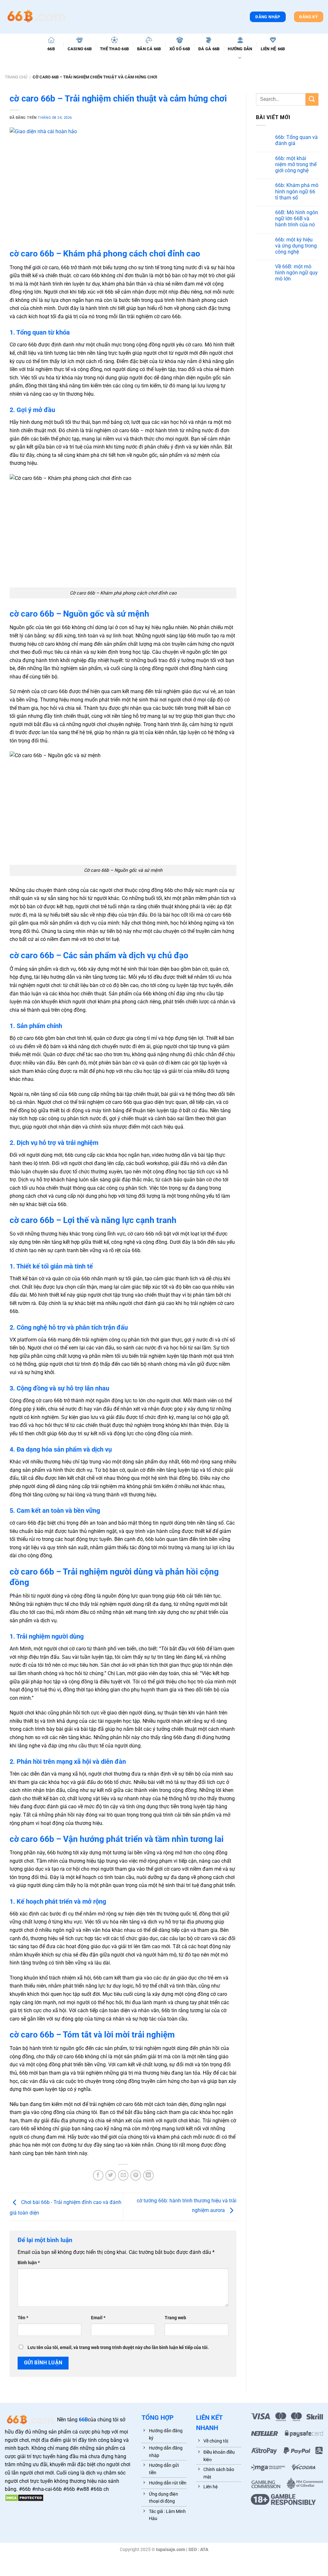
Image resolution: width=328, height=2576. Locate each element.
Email (98, 2318)
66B (51, 49)
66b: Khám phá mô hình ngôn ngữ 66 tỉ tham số (297, 191)
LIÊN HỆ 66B (273, 49)
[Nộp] (312, 99)
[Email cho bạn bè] (123, 2175)
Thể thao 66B (114, 49)
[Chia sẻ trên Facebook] (98, 2175)
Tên (23, 2318)
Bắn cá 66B (149, 49)
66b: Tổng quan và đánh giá (296, 140)
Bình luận (29, 2263)
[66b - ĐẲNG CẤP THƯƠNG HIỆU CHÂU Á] (37, 17)
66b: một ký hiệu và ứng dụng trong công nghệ (296, 246)
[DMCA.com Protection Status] (24, 2497)
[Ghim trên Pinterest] (136, 2175)
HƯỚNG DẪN (240, 49)
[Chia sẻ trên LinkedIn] (148, 2175)
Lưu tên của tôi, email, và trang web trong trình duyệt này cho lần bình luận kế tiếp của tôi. (118, 2348)
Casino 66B (80, 49)
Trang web (175, 2318)
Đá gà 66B (209, 49)
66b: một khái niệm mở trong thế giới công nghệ (296, 164)
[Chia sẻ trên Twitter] (111, 2175)
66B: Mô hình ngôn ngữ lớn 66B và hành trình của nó (297, 219)
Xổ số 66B (180, 49)
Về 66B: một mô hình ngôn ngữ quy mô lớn (296, 273)
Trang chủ (16, 77)
